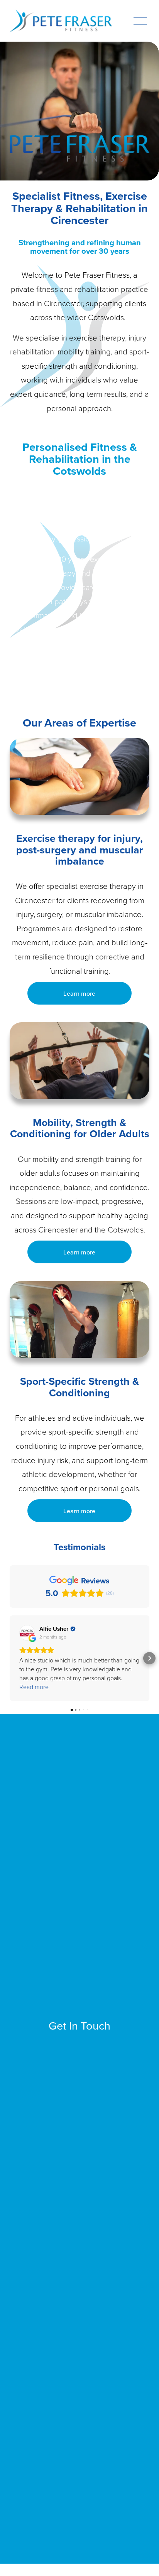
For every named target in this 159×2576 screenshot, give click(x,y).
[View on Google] (27, 1633)
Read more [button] (34, 1687)
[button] (10, 1658)
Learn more (79, 993)
